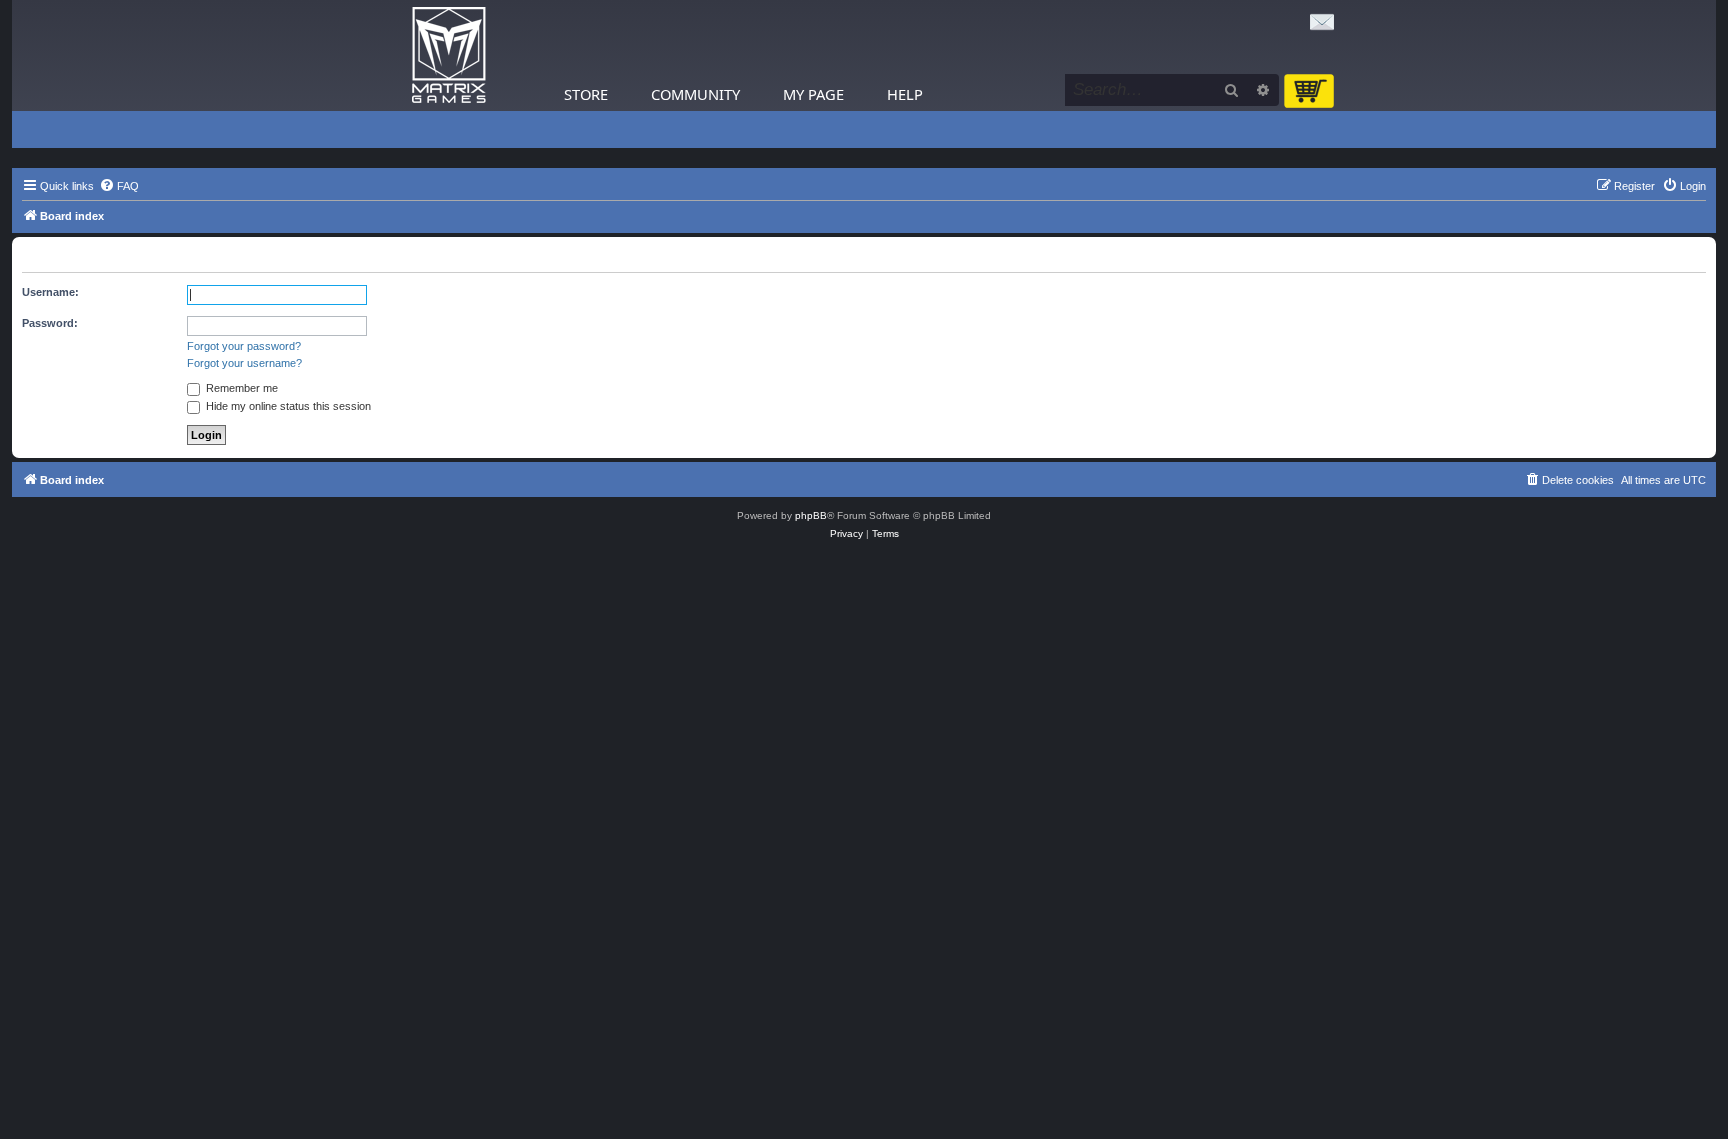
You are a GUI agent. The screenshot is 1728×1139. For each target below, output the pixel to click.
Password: (50, 323)
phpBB (811, 515)
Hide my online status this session (287, 406)
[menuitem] (119, 186)
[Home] (449, 55)
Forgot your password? (244, 346)
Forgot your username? (244, 363)
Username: (50, 292)
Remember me (240, 388)
